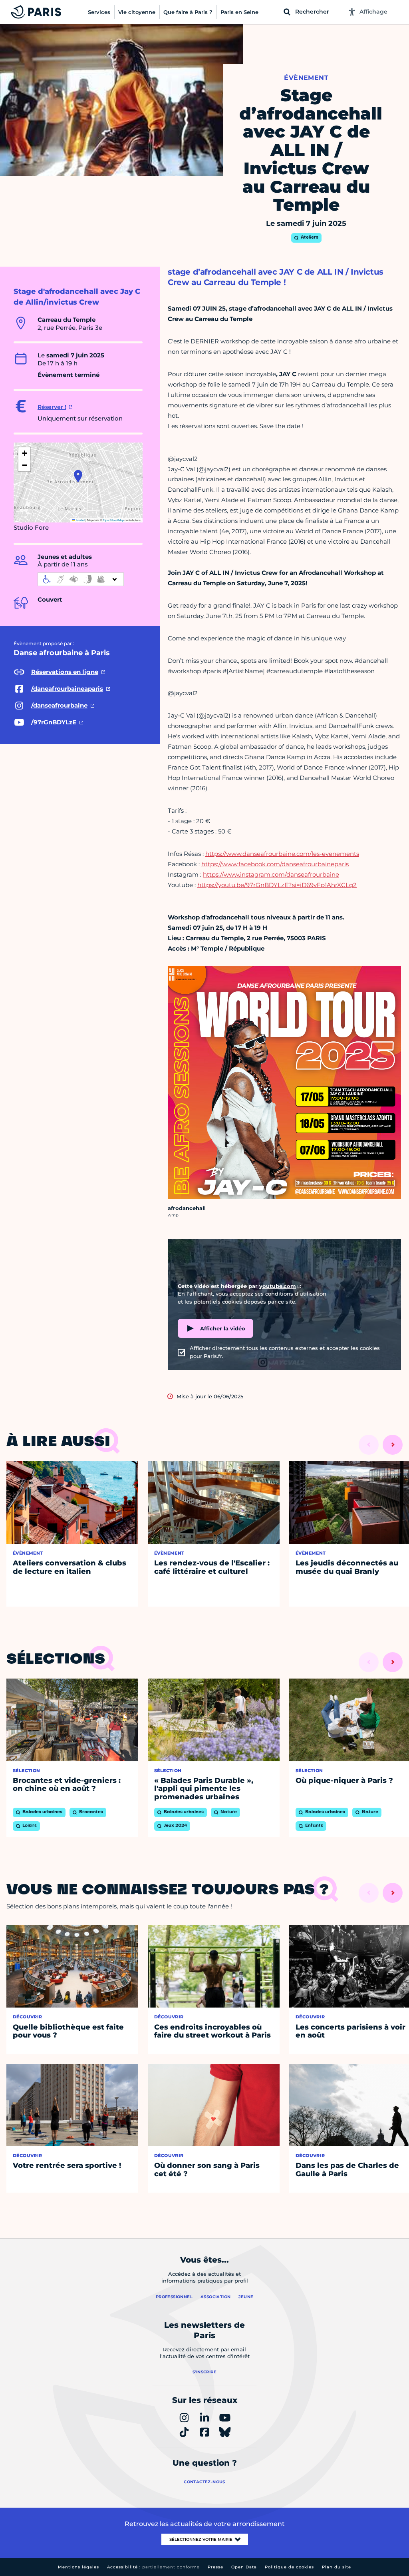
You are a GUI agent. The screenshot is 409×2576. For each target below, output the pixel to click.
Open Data (244, 2567)
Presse (215, 2567)
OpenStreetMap (113, 520)
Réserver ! (52, 407)
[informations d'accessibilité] (81, 579)
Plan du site (337, 2567)
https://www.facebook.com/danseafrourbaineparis (275, 864)
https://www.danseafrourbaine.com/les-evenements (282, 854)
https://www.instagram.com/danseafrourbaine (271, 874)
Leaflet (80, 520)
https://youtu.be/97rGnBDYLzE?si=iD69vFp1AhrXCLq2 (277, 885)
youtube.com (278, 1286)
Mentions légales (78, 2567)
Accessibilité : (153, 2567)
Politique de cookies (289, 2567)
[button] (78, 476)
